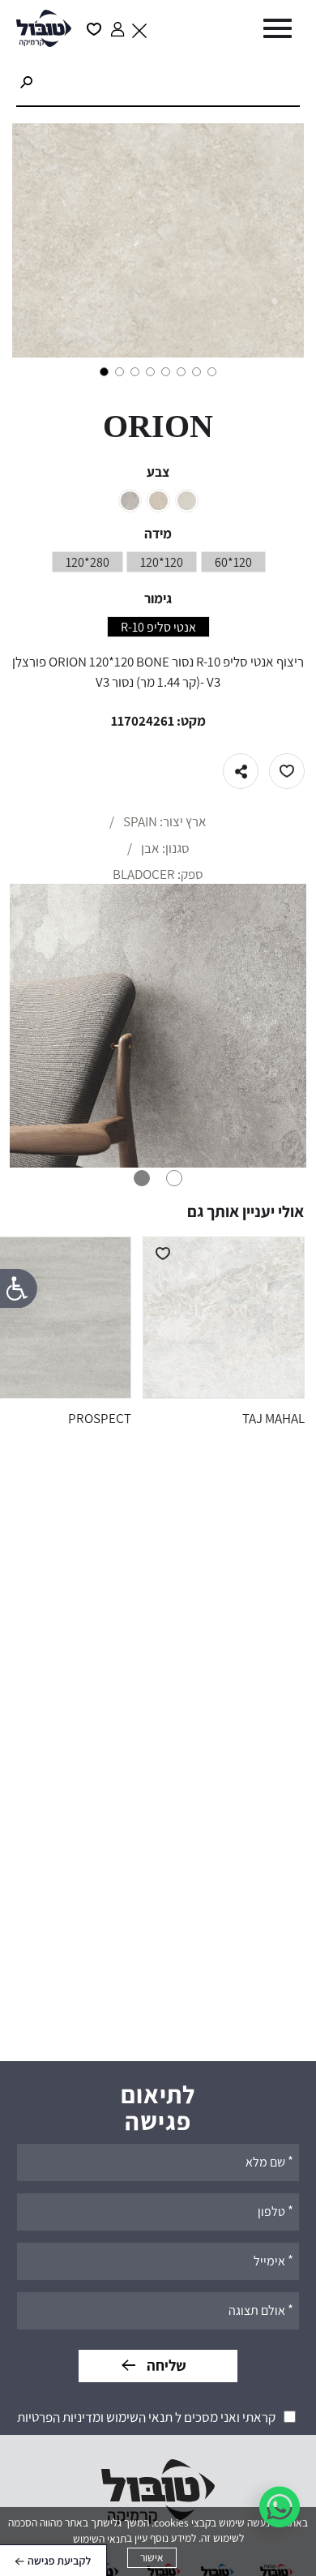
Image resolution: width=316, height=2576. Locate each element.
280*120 (88, 563)
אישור (152, 2557)
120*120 (162, 563)
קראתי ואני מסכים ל (146, 2417)
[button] (274, 29)
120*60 (233, 563)
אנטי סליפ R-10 (158, 628)
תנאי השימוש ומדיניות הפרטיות (95, 2417)
